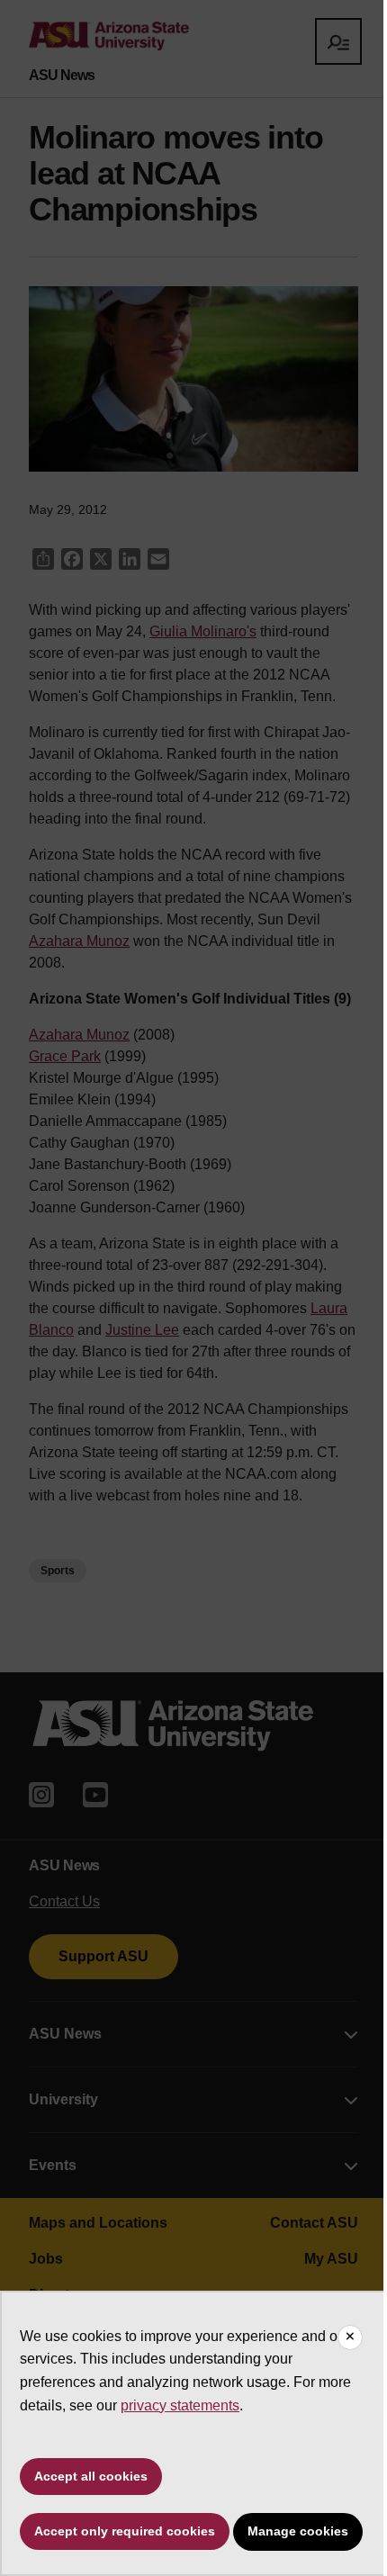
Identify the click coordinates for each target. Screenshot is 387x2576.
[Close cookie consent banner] (350, 2337)
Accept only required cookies (125, 2531)
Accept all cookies (91, 2476)
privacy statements (180, 2405)
